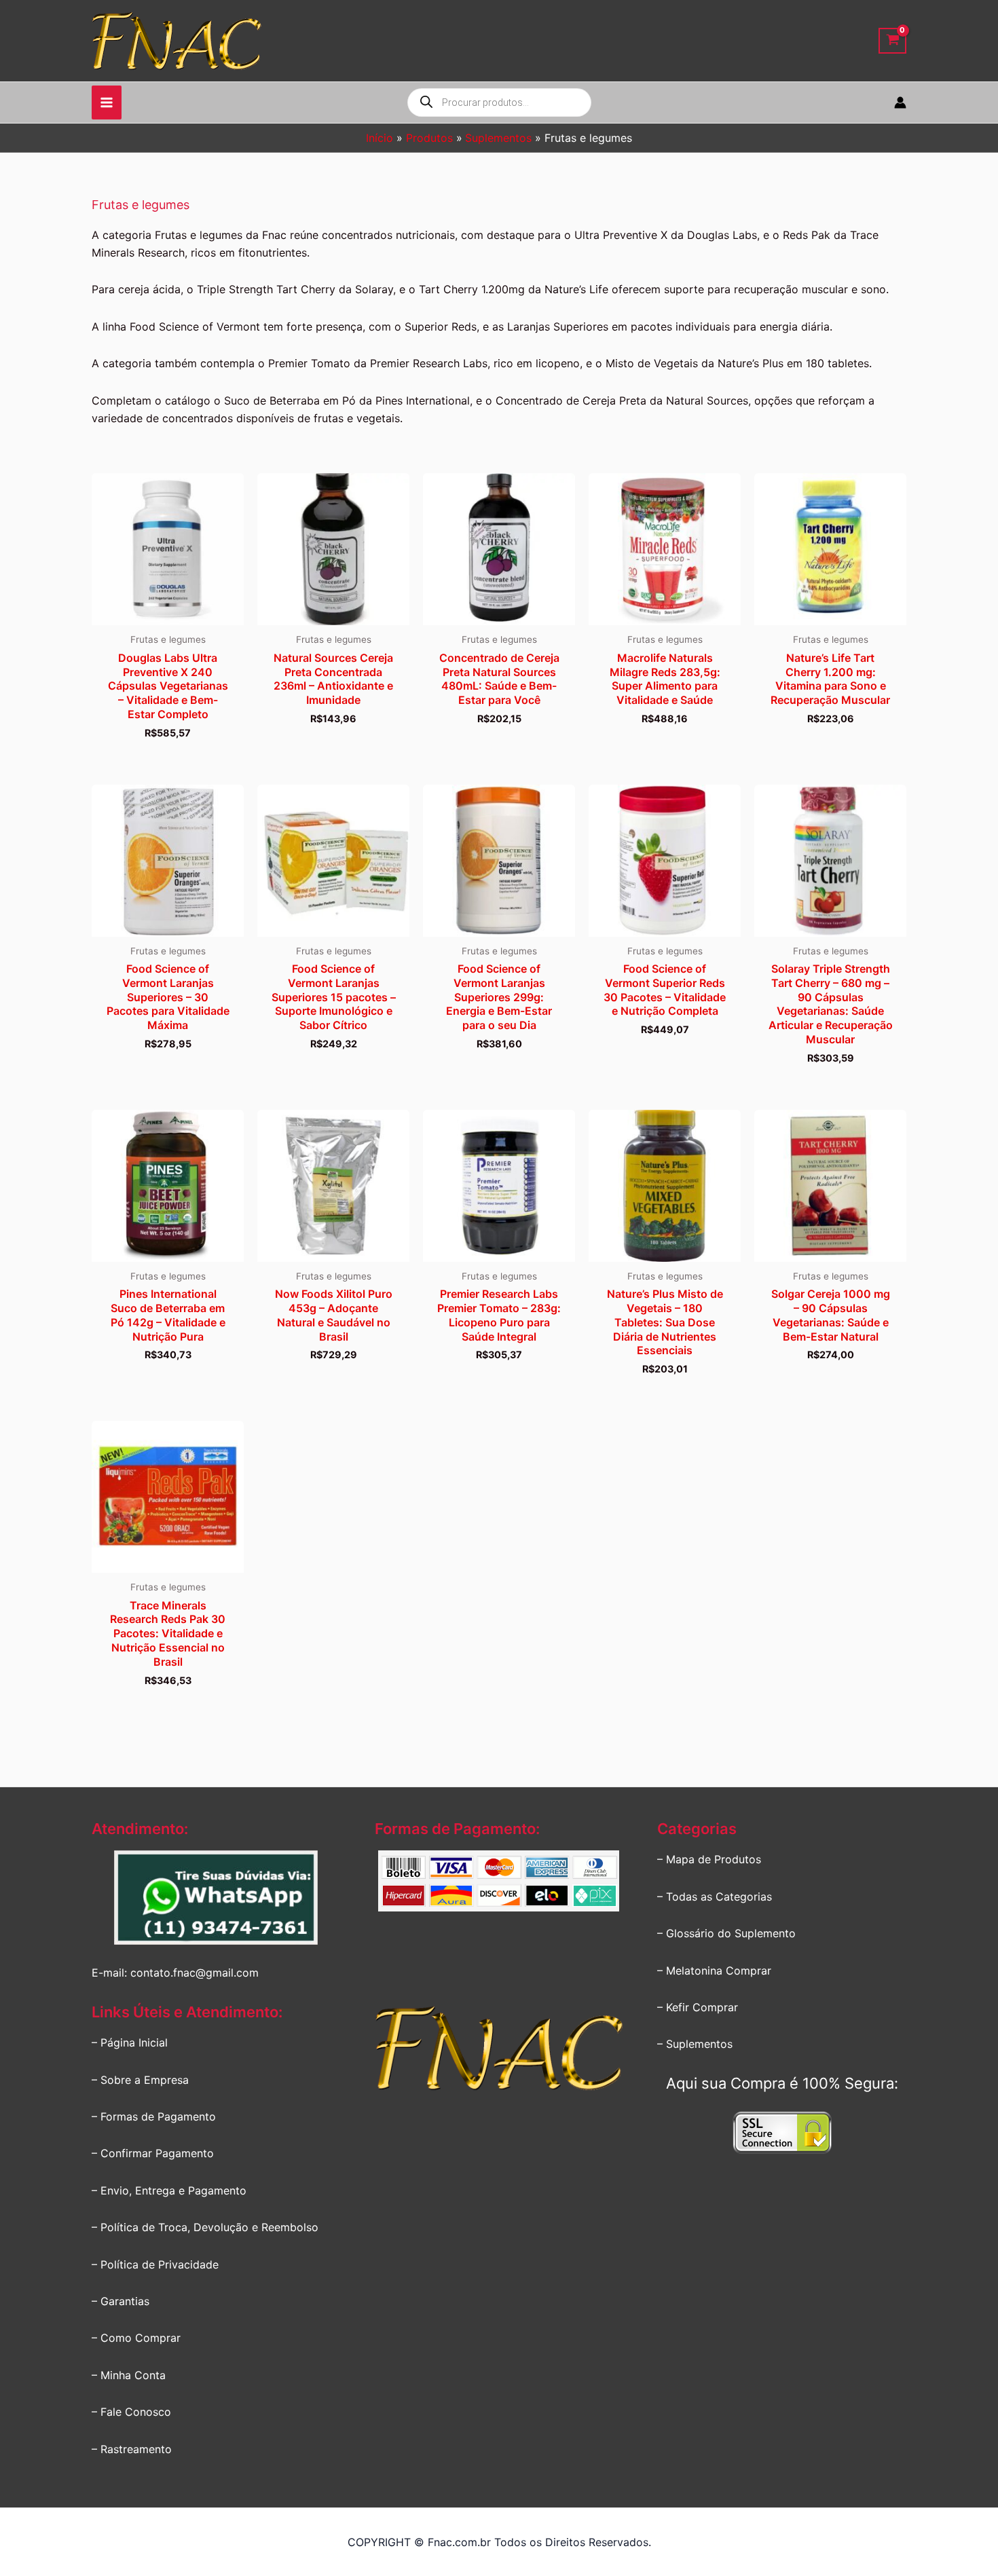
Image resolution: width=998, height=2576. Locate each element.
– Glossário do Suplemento (726, 1933)
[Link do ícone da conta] (900, 102)
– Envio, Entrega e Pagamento (169, 2190)
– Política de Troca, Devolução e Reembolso (205, 2227)
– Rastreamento (132, 2449)
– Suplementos (695, 2044)
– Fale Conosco (131, 2412)
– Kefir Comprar (698, 2007)
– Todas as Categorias (715, 1897)
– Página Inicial (130, 2042)
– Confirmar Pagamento (153, 2153)
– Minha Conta (129, 2375)
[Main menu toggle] (107, 102)
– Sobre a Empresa (140, 2080)
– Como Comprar (136, 2338)
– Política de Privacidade (155, 2264)
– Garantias (121, 2301)
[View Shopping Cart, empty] (892, 41)
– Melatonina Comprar (714, 1971)
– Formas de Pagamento (154, 2116)
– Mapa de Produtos (709, 1859)
